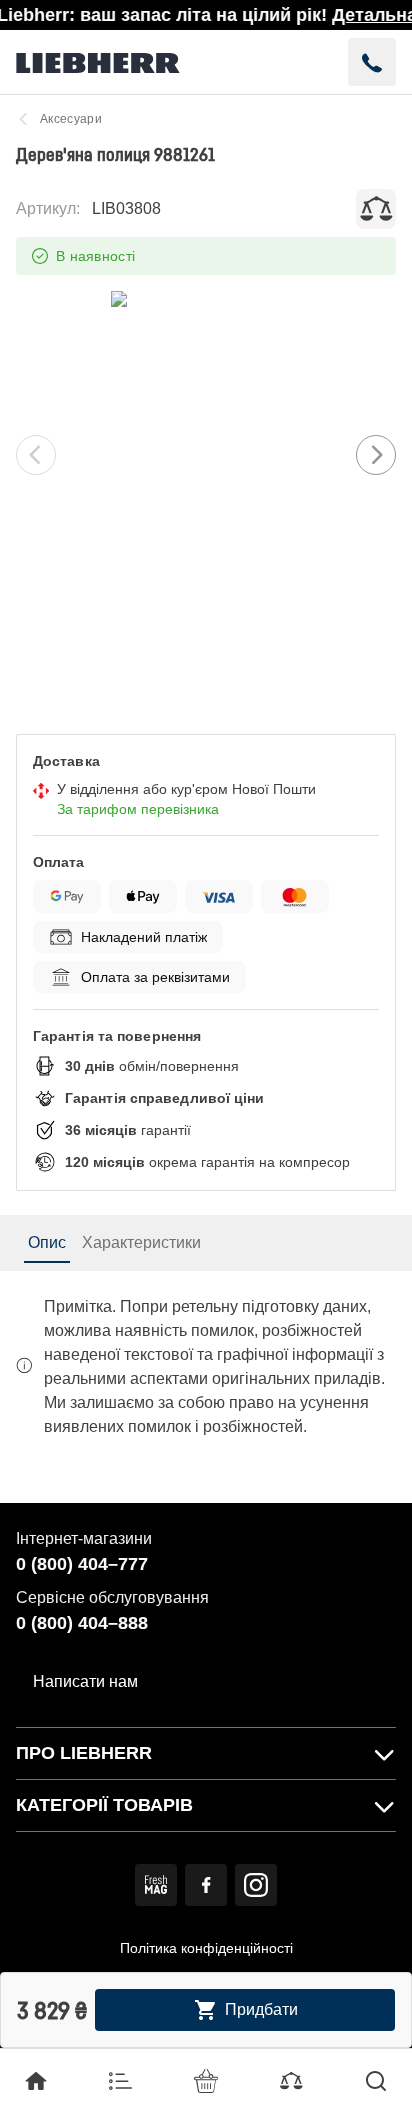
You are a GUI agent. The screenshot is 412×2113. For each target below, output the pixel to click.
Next (376, 455)
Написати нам (85, 1681)
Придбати (261, 2009)
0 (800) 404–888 (82, 1623)
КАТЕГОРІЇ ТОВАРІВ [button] (104, 1805)
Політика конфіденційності (206, 1948)
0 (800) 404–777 (82, 1564)
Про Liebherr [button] (84, 1753)
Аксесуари (71, 119)
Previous (36, 455)
